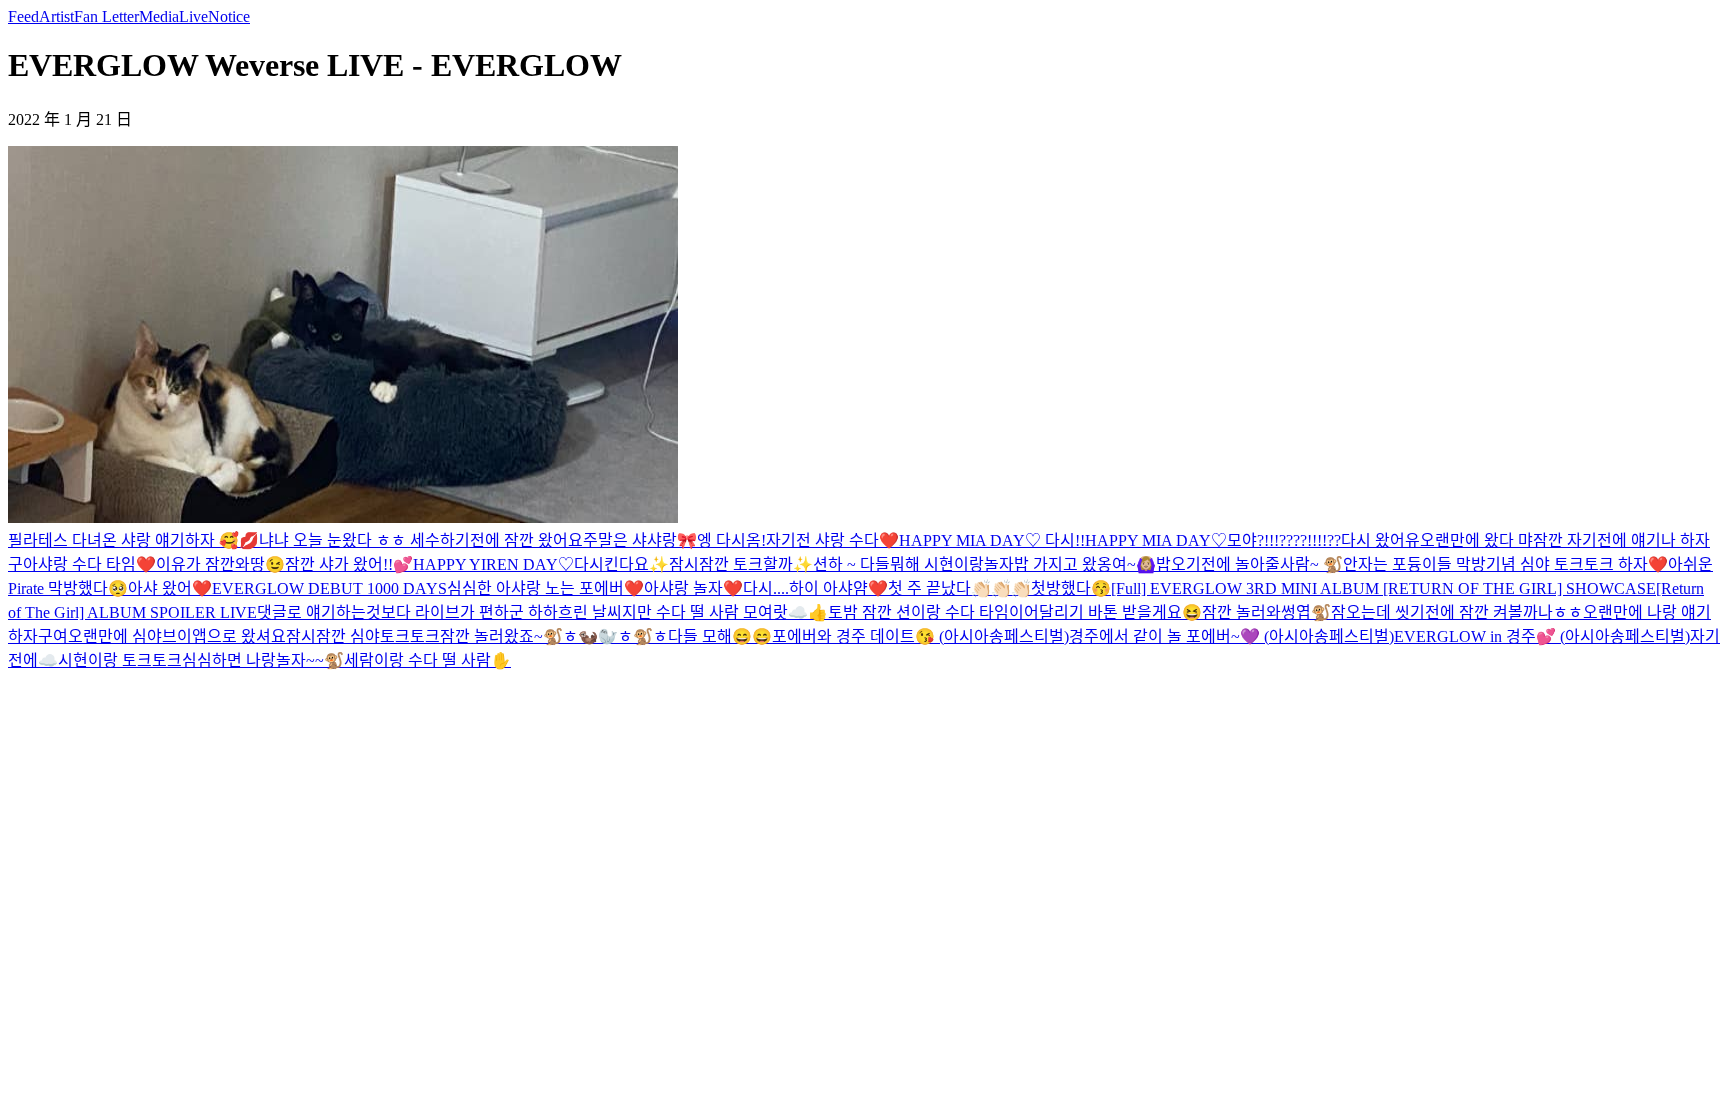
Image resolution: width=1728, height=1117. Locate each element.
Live (193, 16)
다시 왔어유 (1380, 540)
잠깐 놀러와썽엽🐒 (1266, 612)
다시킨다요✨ (621, 564)
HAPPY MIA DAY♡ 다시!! (992, 540)
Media (159, 16)
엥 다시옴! (731, 540)
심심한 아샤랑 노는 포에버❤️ (545, 588)
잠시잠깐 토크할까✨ (741, 564)
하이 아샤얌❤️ (838, 588)
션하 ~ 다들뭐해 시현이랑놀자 (913, 564)
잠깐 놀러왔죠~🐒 (501, 636)
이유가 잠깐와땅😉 (220, 564)
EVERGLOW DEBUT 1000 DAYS (329, 588)
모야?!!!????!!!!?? (1284, 540)
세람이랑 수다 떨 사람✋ (427, 660)
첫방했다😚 (1071, 588)
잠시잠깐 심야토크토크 (363, 636)
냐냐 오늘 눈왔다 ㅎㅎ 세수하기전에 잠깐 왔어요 (421, 540)
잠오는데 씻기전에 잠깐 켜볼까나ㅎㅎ (1457, 612)
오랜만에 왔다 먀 (1476, 540)
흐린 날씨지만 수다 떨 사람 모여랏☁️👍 (693, 612)
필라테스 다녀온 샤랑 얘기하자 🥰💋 (133, 540)
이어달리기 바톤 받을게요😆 (1105, 612)
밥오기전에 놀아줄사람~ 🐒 (1249, 564)
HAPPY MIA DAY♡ (1156, 540)
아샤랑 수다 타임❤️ (89, 564)
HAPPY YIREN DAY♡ (493, 564)
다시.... (766, 588)
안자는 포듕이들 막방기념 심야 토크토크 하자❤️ (1505, 564)
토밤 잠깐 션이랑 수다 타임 (918, 612)
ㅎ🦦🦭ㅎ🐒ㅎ (615, 636)
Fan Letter (106, 16)
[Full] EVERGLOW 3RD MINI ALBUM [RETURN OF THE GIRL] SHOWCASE (1383, 588)
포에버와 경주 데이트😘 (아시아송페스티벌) (920, 636)
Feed (23, 16)
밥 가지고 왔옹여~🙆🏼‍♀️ (1085, 564)
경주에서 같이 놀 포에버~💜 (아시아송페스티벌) (1231, 636)
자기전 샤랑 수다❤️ (832, 540)
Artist (56, 16)
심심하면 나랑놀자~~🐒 (263, 660)
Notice (229, 16)
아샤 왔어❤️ (170, 588)
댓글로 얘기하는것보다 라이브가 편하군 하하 (407, 612)
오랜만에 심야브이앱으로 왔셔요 (177, 636)
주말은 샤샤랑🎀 (640, 540)
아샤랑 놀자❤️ (693, 588)
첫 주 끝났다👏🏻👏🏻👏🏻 (959, 588)
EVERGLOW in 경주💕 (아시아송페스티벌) (1542, 636)
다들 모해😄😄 (720, 636)
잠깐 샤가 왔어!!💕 (349, 564)
